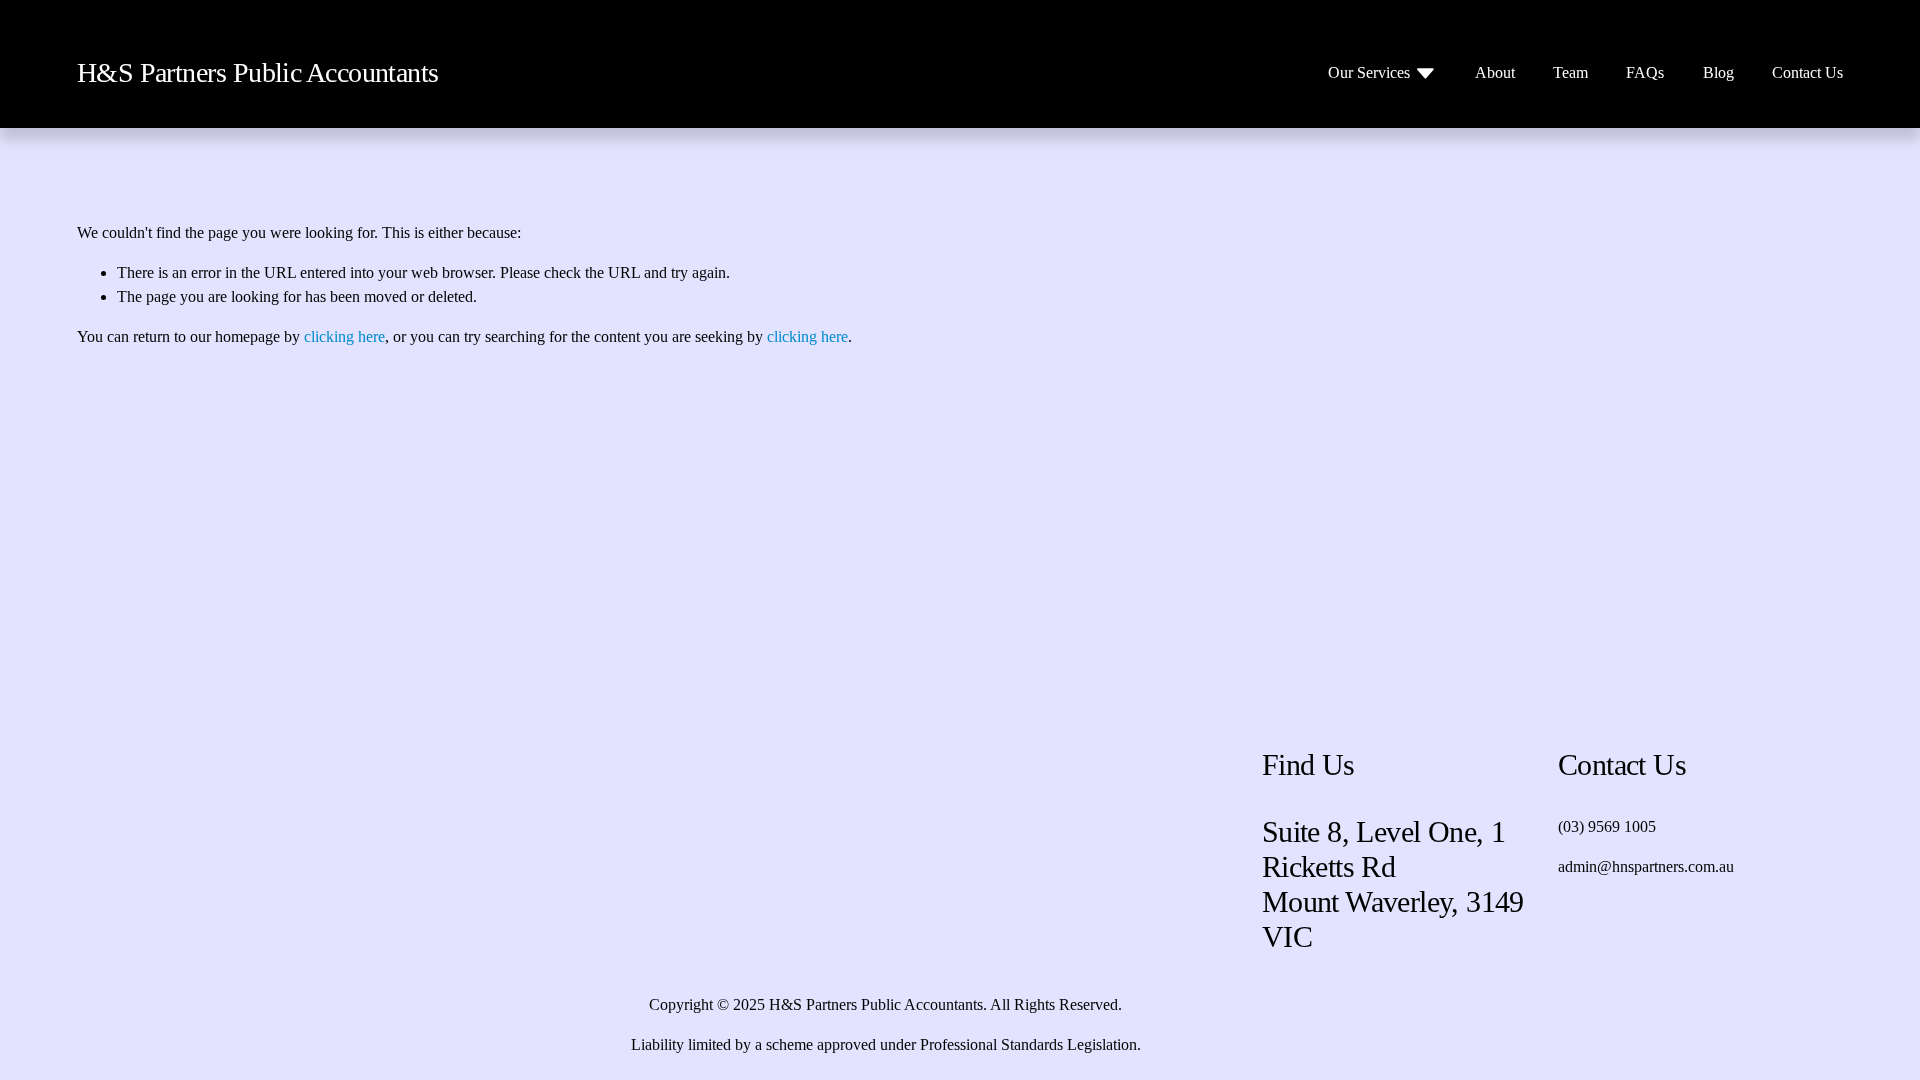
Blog (1718, 72)
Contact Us (1807, 72)
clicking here (344, 336)
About (1495, 72)
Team (1570, 72)
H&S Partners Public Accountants (258, 72)
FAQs (1645, 72)
